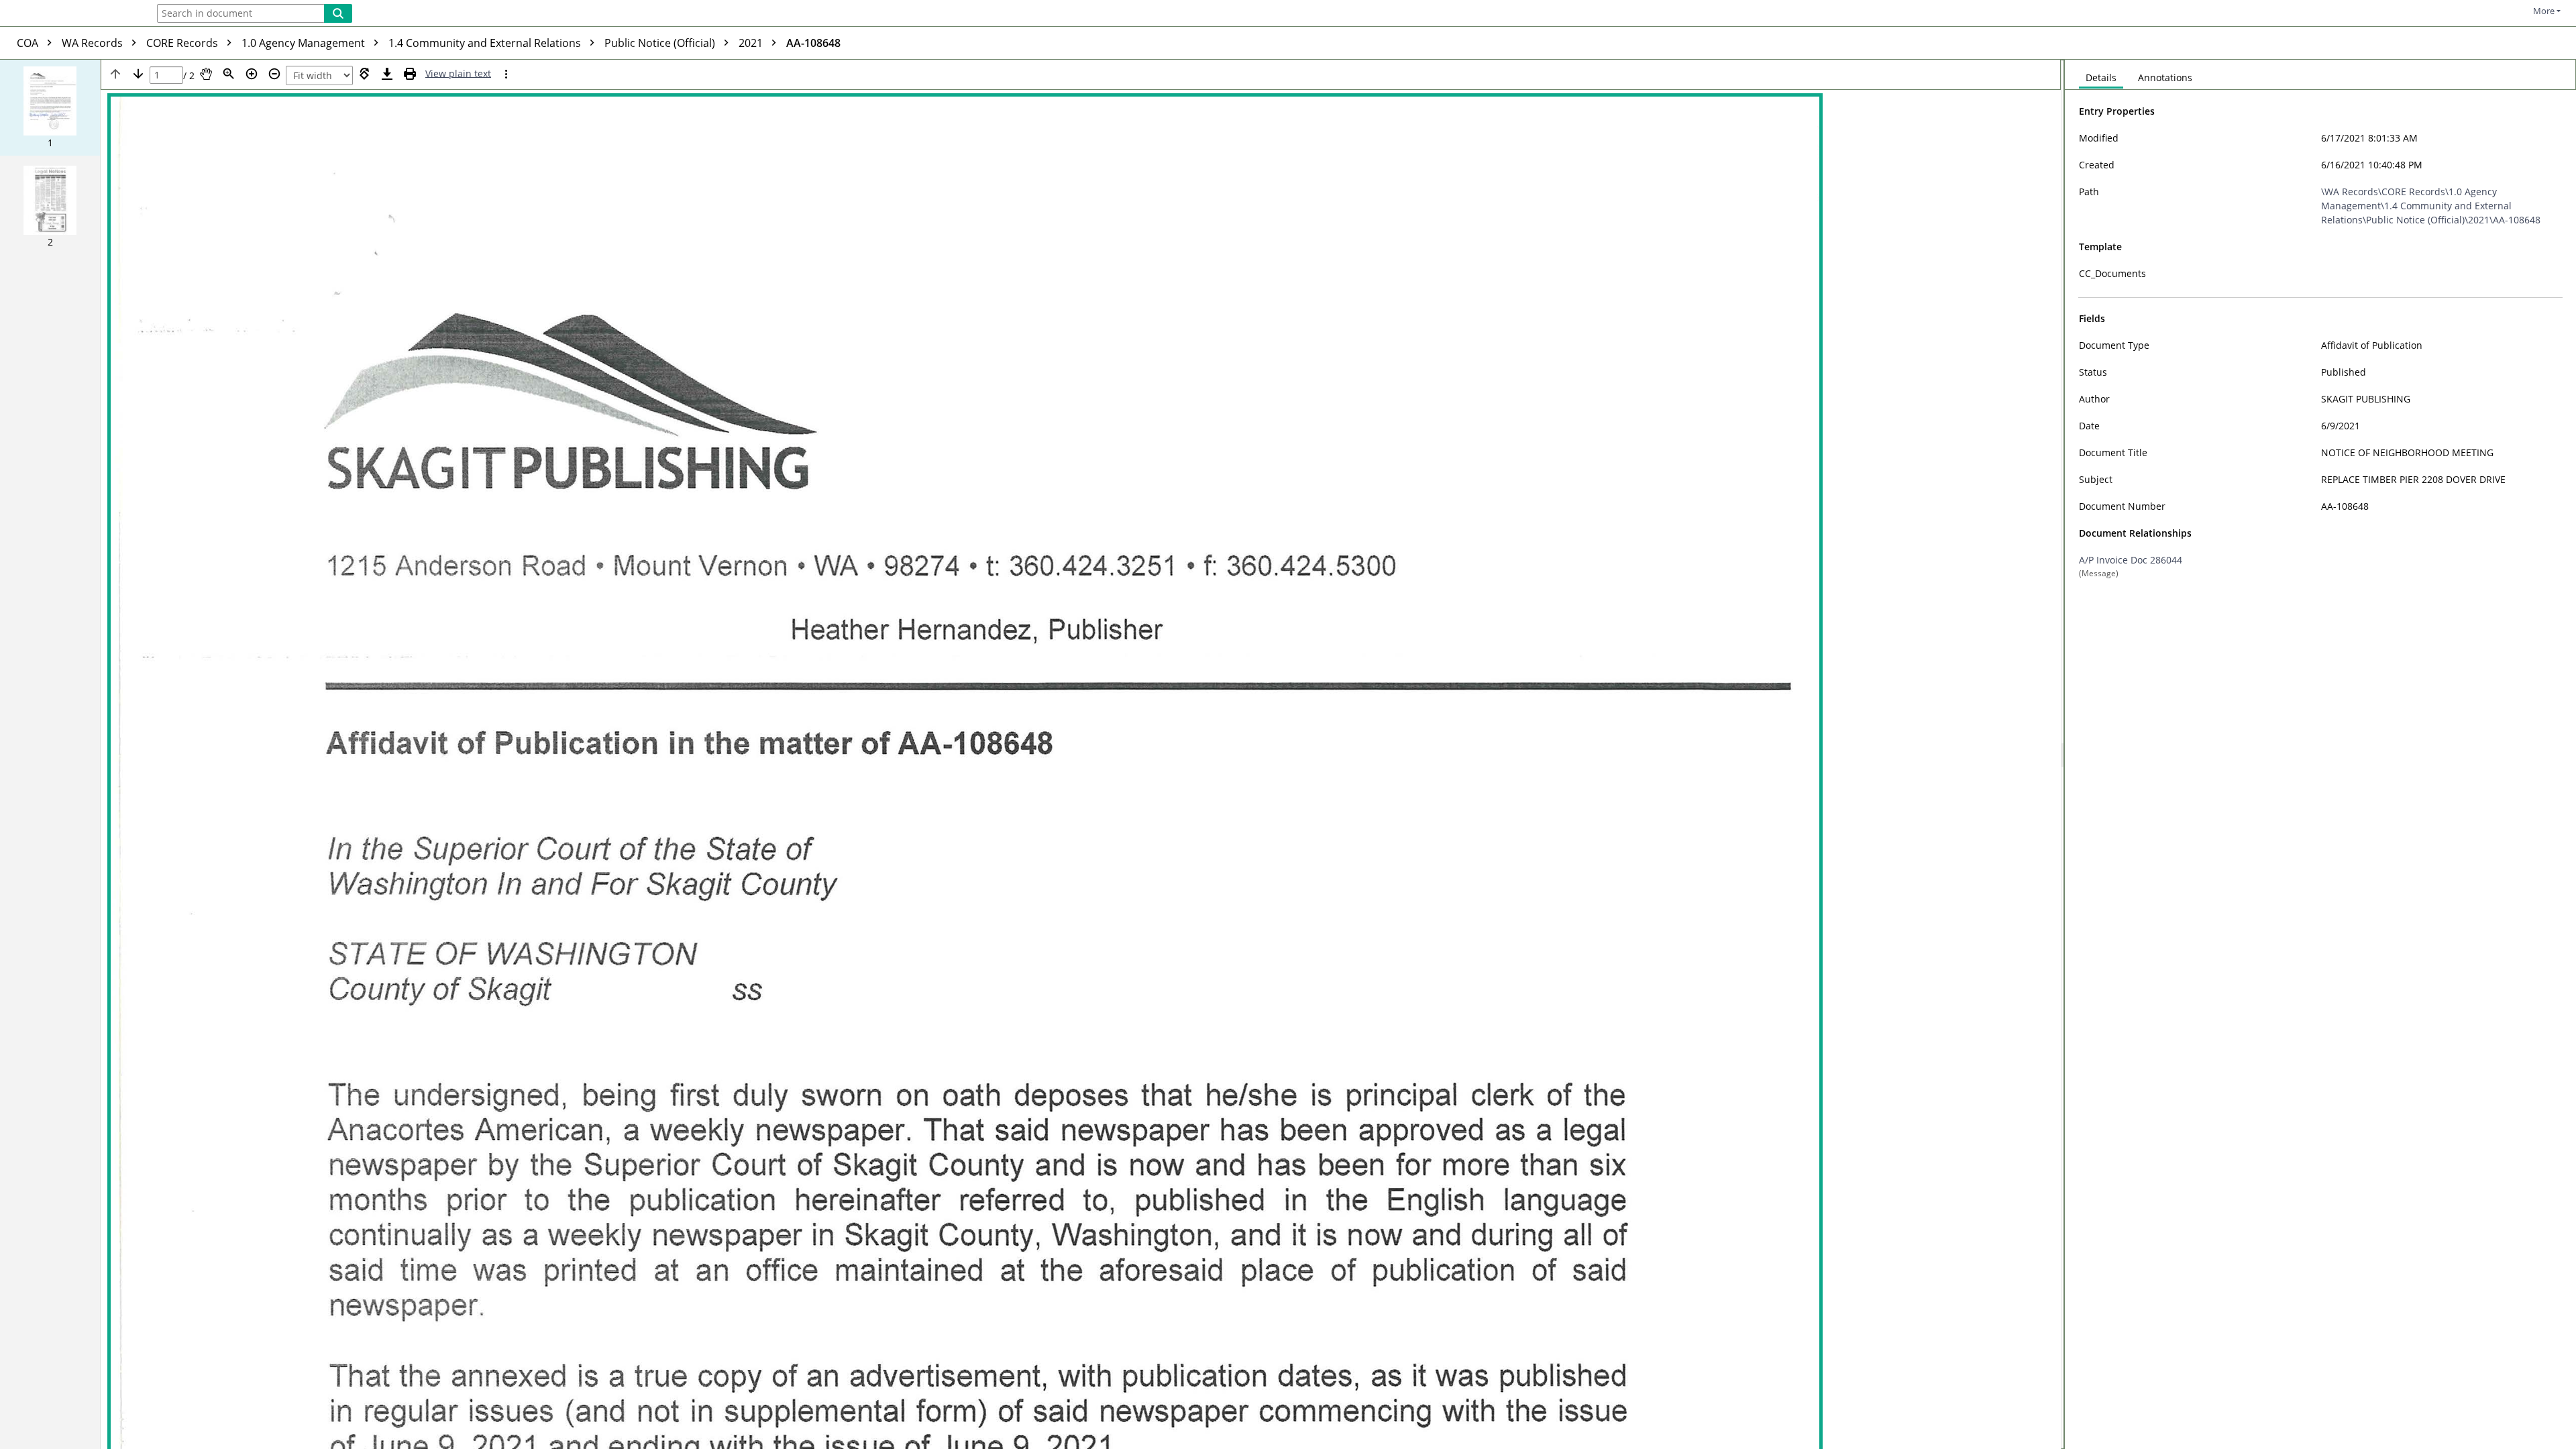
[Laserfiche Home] (70, 14)
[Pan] (206, 74)
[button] (50, 108)
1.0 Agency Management (305, 43)
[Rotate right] (364, 74)
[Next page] (138, 74)
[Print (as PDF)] (410, 74)
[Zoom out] (274, 74)
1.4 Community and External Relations (486, 43)
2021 (752, 43)
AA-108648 (813, 43)
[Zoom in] (252, 74)
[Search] (338, 13)
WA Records (94, 43)
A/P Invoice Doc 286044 (2131, 560)
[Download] (387, 74)
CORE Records (183, 43)
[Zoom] (229, 74)
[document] (2320, 754)
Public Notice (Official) (661, 43)
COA (29, 43)
